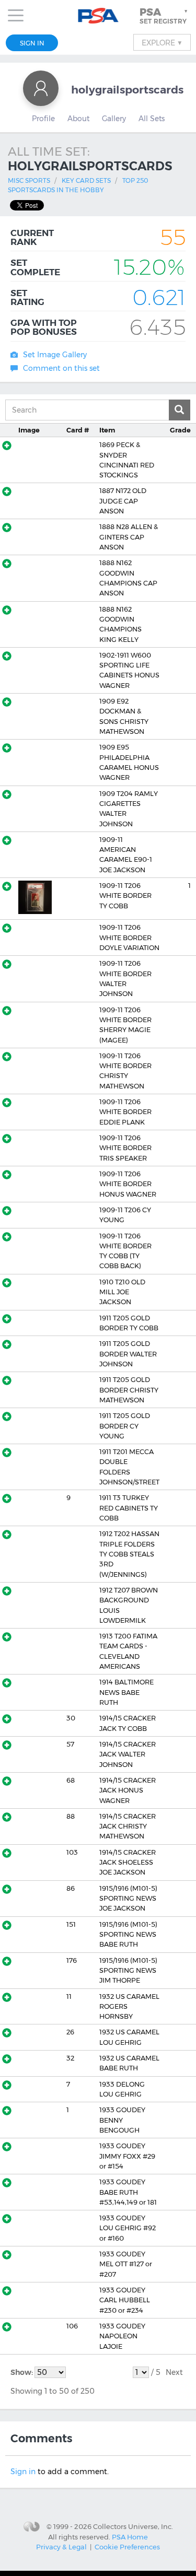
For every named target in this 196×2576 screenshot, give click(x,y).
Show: (22, 2372)
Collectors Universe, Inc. (133, 2526)
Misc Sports (29, 180)
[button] (165, 16)
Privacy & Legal (61, 2547)
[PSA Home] (98, 16)
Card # (78, 430)
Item (107, 430)
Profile (43, 119)
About (78, 119)
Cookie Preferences (127, 2547)
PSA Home (130, 2537)
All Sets (152, 119)
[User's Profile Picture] (41, 88)
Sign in (23, 2472)
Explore (162, 42)
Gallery (114, 119)
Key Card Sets (86, 180)
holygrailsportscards (127, 90)
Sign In (32, 43)
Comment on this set (61, 368)
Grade (180, 430)
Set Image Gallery (55, 355)
